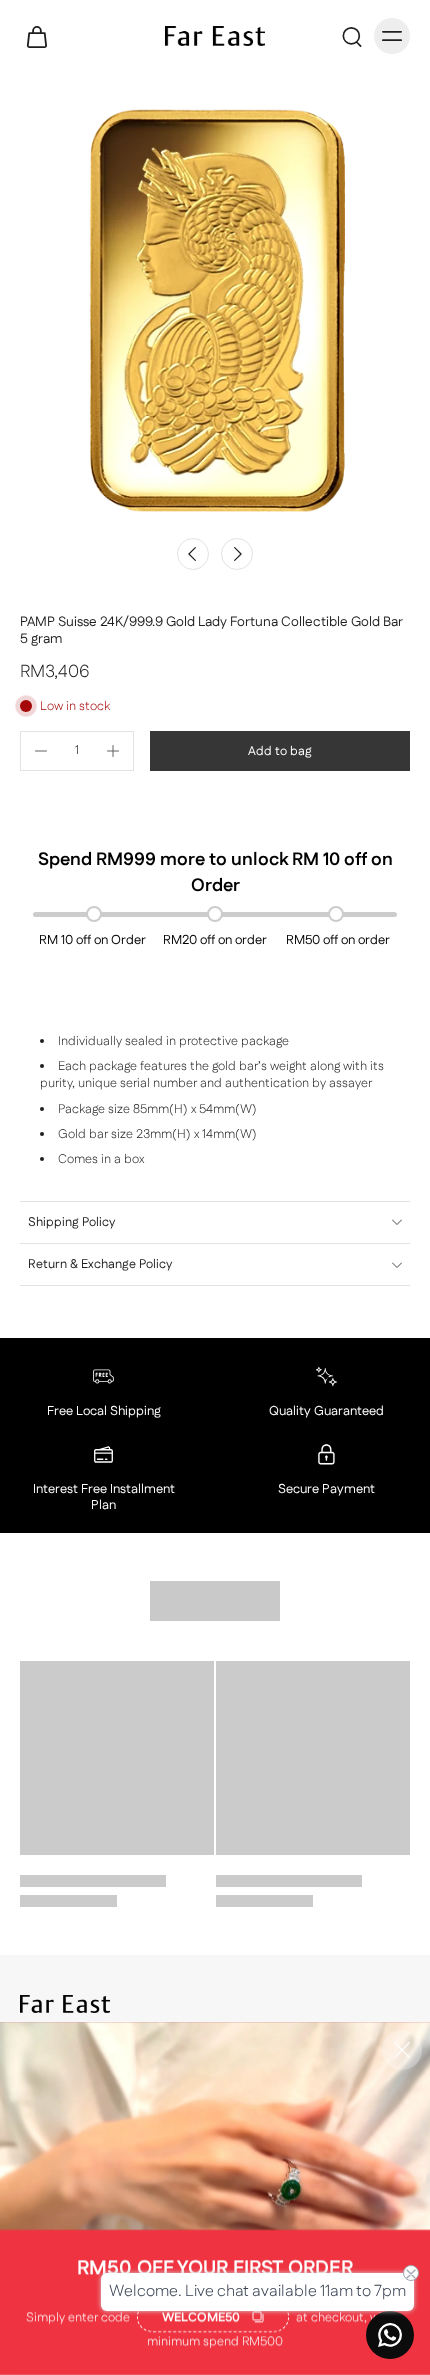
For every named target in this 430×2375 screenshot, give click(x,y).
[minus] (41, 751)
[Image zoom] (215, 311)
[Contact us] (390, 2335)
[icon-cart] (42, 36)
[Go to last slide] (193, 554)
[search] (352, 36)
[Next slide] (237, 554)
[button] (280, 751)
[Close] (402, 2050)
